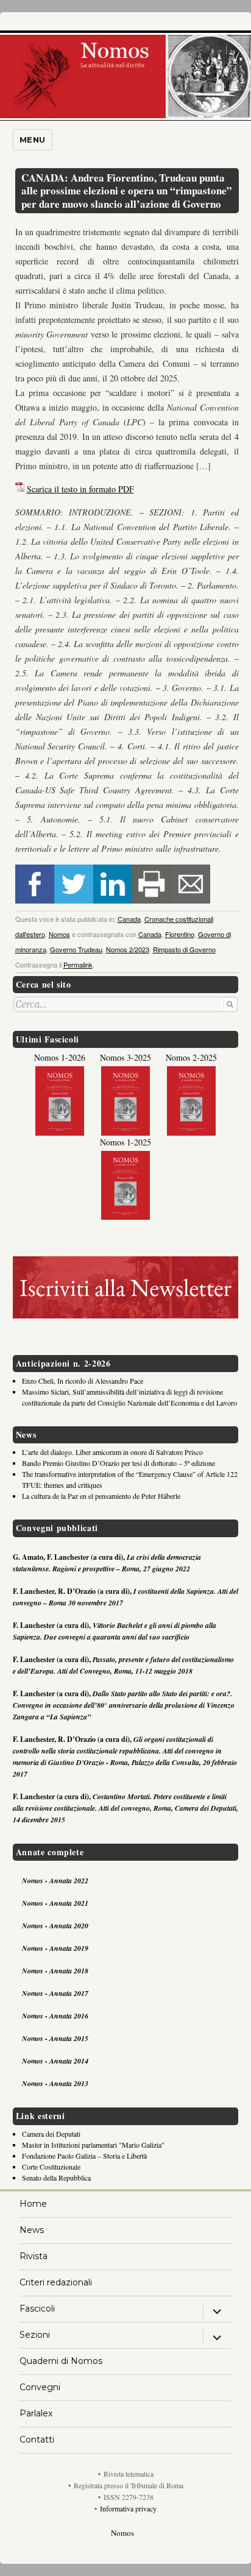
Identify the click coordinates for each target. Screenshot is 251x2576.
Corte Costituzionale (51, 2167)
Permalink (78, 964)
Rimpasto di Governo (184, 949)
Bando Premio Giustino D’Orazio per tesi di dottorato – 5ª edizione (118, 1463)
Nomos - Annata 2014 (55, 2061)
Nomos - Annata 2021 (55, 1903)
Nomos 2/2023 (128, 949)
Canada (129, 919)
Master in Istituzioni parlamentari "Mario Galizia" (93, 2145)
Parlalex (36, 2413)
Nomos (59, 934)
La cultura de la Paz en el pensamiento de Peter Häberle (101, 1496)
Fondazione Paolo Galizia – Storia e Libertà (84, 2156)
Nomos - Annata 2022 (55, 1881)
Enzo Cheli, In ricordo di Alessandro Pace (83, 1381)
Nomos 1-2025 (125, 1142)
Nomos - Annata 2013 (55, 2083)
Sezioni (35, 2335)
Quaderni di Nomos (61, 2361)
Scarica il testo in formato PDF (80, 489)
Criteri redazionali (56, 2282)
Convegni (40, 2387)
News (32, 2230)
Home (33, 2204)
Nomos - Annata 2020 (55, 1926)
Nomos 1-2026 (60, 1057)
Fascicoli (37, 2309)
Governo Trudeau (76, 949)
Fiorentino (180, 934)
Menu (33, 140)
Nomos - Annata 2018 (55, 1971)
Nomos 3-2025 (125, 1057)
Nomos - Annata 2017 (55, 1993)
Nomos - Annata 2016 (55, 2016)
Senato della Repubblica (56, 2178)
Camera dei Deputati (51, 2134)
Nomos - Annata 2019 (55, 1948)
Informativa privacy (128, 2508)
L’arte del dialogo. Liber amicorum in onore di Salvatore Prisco (112, 1452)
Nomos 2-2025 (191, 1057)
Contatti (37, 2440)
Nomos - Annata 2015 (55, 2038)
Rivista (34, 2256)
